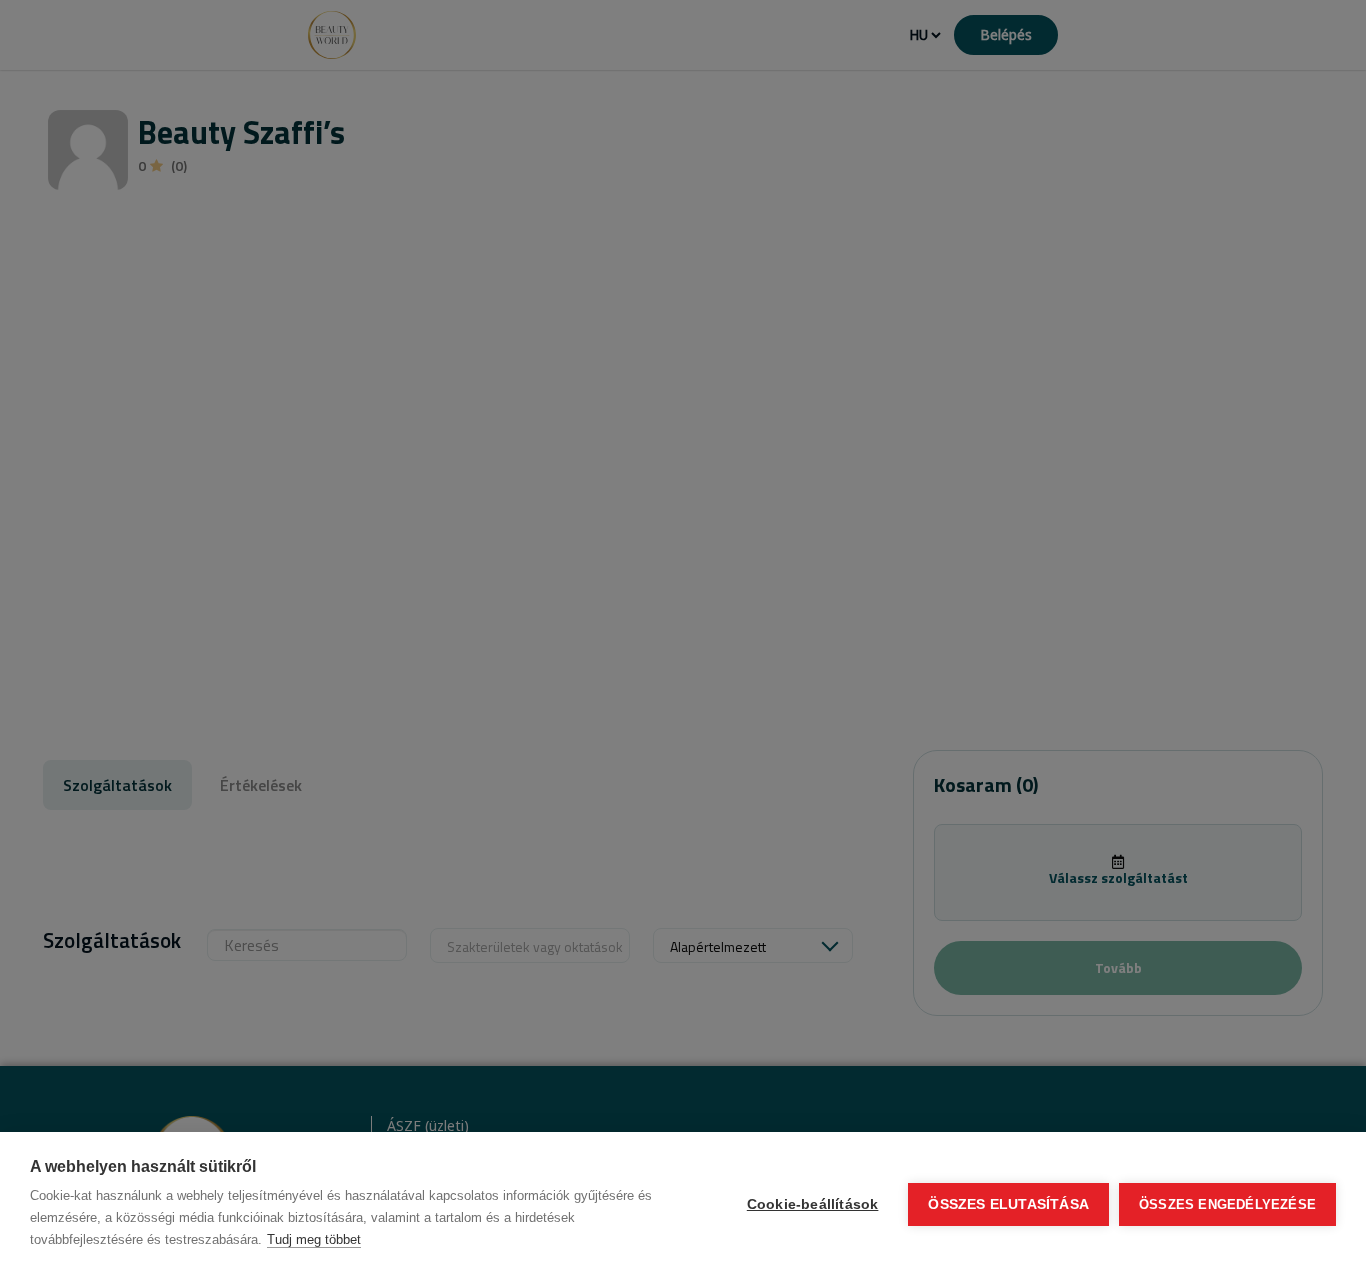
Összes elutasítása (1008, 1204)
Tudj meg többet (314, 1239)
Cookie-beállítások (813, 1204)
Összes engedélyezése (1227, 1204)
